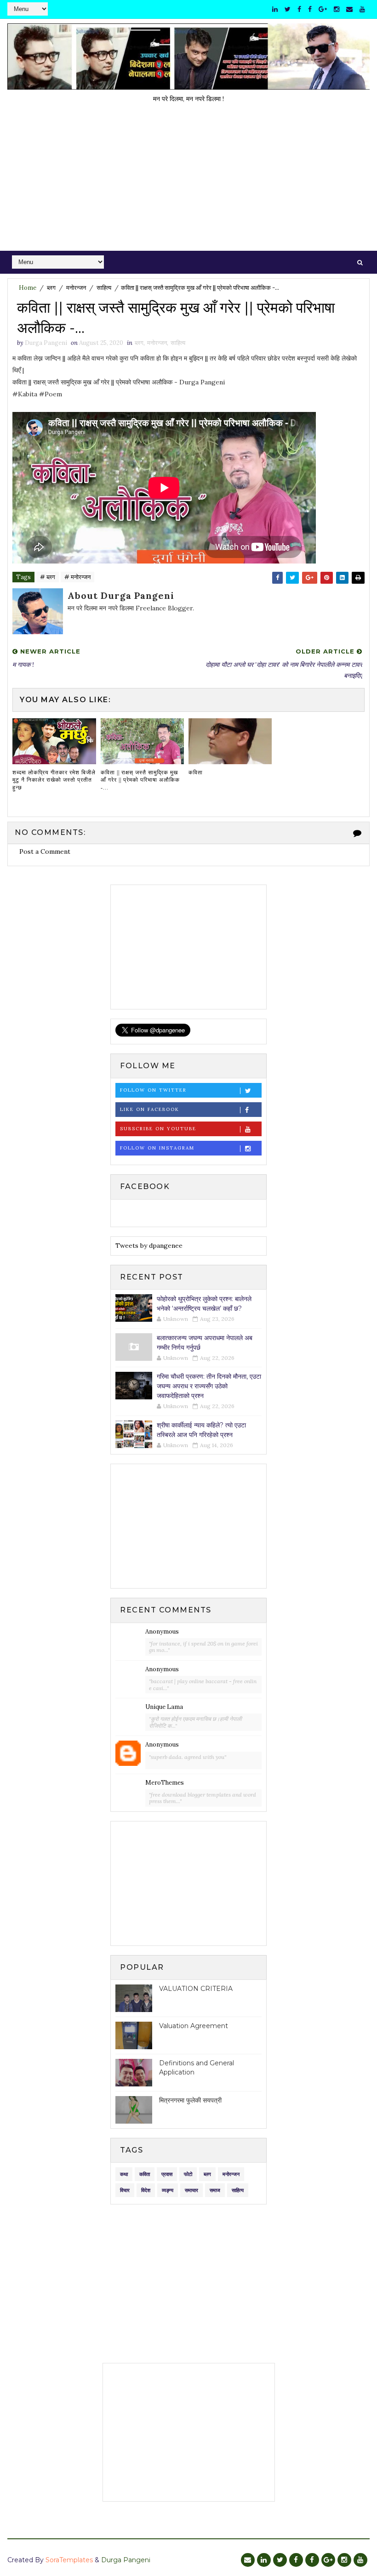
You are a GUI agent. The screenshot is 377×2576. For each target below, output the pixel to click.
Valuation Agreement (194, 2026)
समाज (215, 2190)
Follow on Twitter (153, 1090)
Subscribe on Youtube (158, 1129)
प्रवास (167, 2174)
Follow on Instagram (157, 1148)
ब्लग (51, 288)
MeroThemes (165, 1783)
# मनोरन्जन (77, 577)
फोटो (188, 2174)
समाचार (191, 2190)
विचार (125, 2190)
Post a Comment (45, 851)
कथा (124, 2174)
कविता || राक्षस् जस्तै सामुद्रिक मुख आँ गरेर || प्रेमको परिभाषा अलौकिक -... (140, 780)
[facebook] (299, 9)
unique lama (164, 1707)
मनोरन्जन (76, 288)
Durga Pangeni (126, 2560)
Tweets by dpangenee (149, 1246)
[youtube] (362, 9)
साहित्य (104, 288)
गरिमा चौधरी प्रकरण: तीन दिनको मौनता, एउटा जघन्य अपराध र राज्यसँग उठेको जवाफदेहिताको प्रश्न (209, 1386)
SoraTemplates (69, 2560)
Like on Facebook (150, 1109)
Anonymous (162, 1632)
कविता (196, 772)
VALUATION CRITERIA (196, 1989)
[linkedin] (275, 9)
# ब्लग (48, 577)
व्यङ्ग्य (168, 2190)
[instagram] (337, 9)
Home (28, 288)
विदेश (146, 2190)
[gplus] (323, 9)
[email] (349, 9)
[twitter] (288, 9)
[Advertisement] (189, 182)
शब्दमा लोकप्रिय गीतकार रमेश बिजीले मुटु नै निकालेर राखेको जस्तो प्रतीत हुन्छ (54, 780)
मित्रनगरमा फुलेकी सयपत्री (190, 2100)
